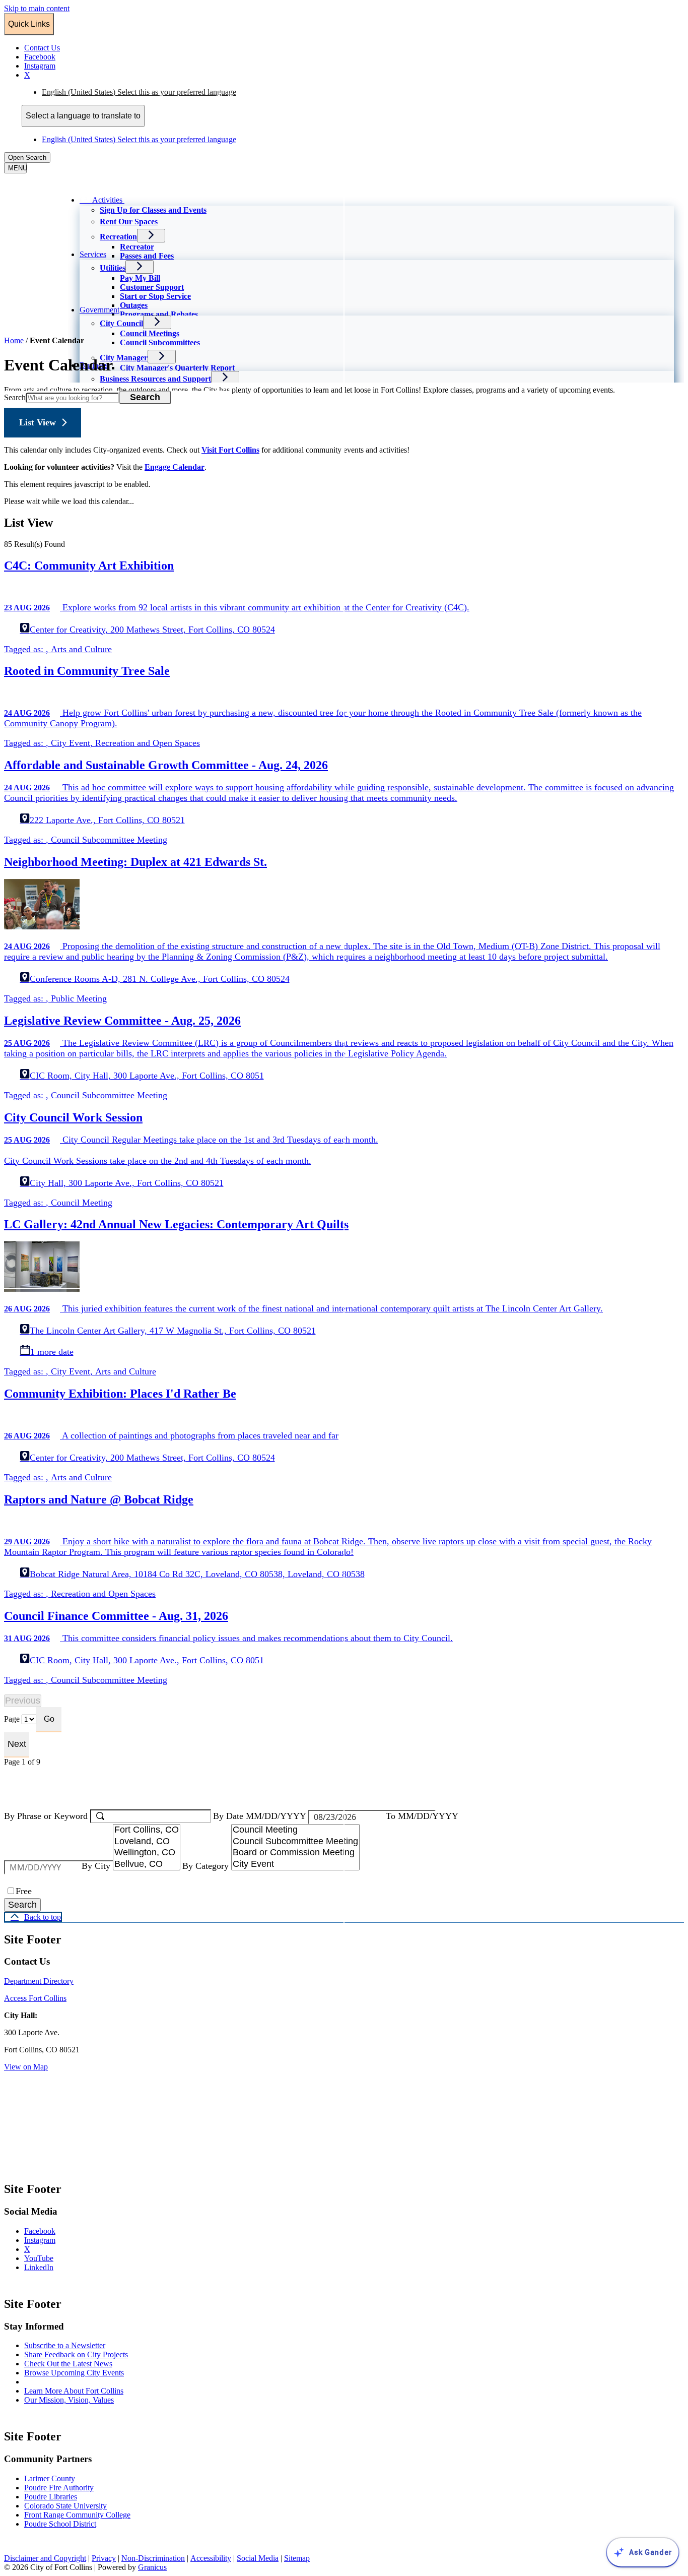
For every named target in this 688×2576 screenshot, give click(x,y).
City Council (121, 323)
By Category (207, 1866)
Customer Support (152, 287)
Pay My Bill (140, 278)
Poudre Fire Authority (59, 2488)
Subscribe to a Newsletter (65, 2345)
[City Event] (295, 1865)
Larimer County (50, 2478)
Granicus (152, 2567)
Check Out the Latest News (68, 2364)
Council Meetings (150, 333)
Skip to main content (37, 8)
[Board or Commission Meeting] (295, 1853)
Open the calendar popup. (444, 1817)
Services (93, 254)
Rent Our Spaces (129, 222)
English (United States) (139, 92)
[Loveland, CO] (147, 1842)
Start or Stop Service (155, 296)
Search (15, 397)
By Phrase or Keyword (47, 1816)
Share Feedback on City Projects (76, 2354)
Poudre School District (60, 2524)
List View (38, 422)
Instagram (50, 2240)
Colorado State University (65, 2506)
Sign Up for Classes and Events (153, 210)
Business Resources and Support (155, 379)
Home (14, 340)
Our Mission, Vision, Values (69, 2400)
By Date (261, 1816)
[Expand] (139, 199)
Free (24, 1891)
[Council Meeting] (295, 1830)
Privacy (104, 2558)
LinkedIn (49, 2267)
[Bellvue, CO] (147, 1865)
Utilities (113, 268)
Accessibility (211, 2558)
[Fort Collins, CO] (147, 1830)
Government (99, 310)
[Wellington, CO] (147, 1853)
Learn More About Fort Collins (74, 2391)
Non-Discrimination (153, 2558)
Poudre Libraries (51, 2497)
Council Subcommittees (160, 342)
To (422, 1816)
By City (97, 1866)
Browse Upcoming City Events (74, 2373)
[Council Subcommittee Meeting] (295, 1842)
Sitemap (297, 2558)
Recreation (118, 237)
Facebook (50, 2231)
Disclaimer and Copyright (45, 2558)
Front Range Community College (77, 2515)
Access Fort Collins (35, 1998)
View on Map (26, 2067)
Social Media (258, 2558)
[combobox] (83, 116)
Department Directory (39, 1981)
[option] (363, 92)
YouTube (49, 2258)
